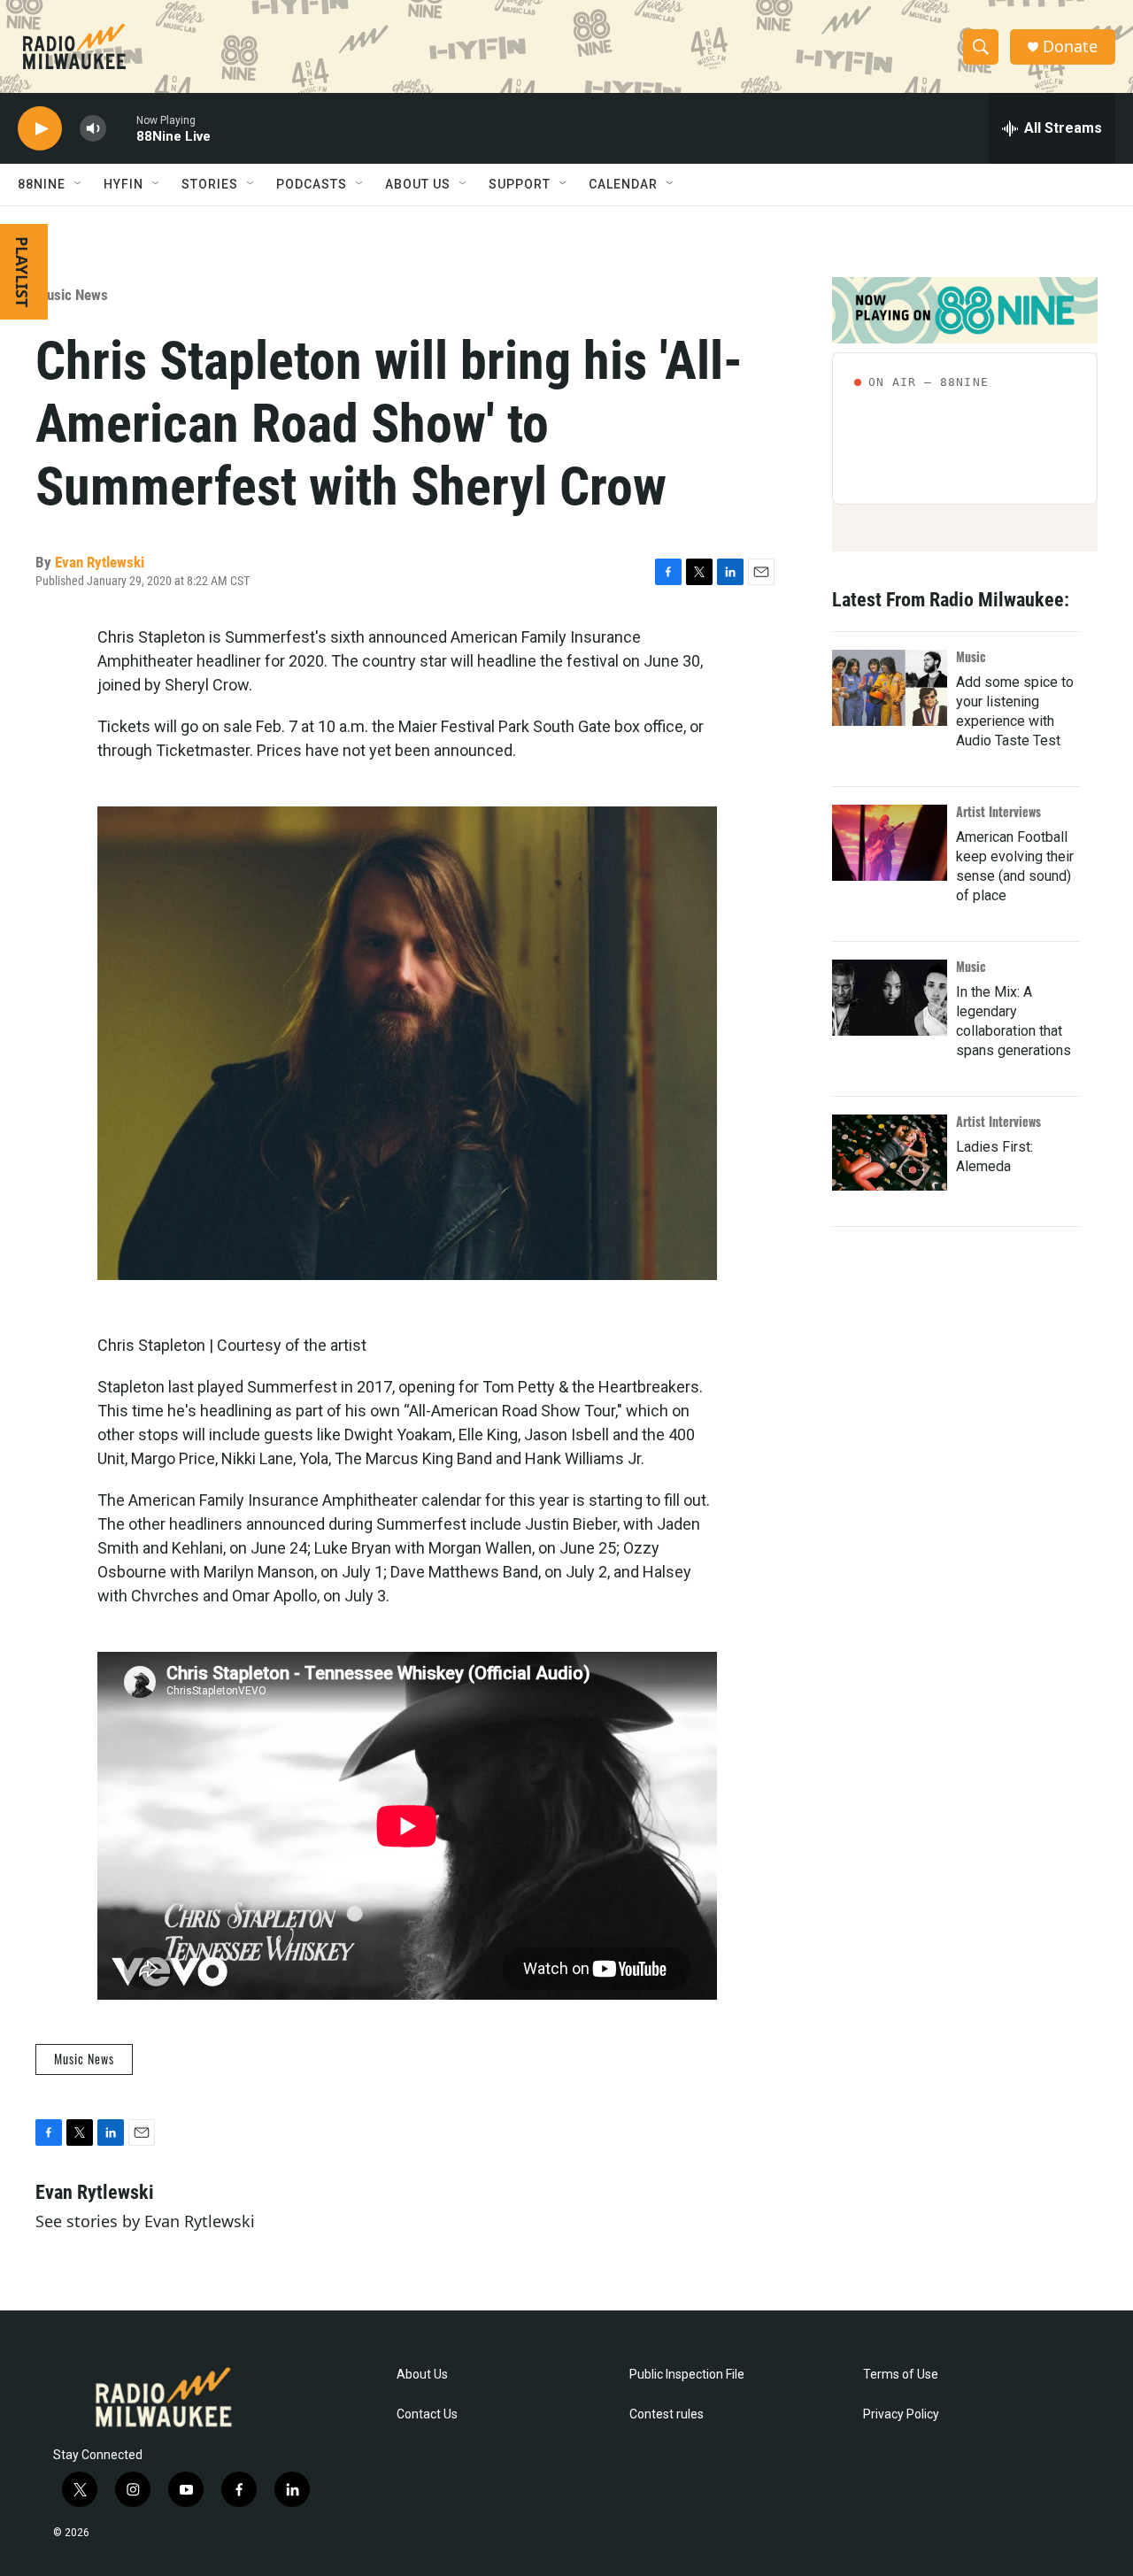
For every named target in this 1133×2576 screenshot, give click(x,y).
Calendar (623, 184)
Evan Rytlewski (100, 562)
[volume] (93, 129)
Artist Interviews (998, 811)
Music (971, 656)
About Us (422, 2375)
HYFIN (123, 184)
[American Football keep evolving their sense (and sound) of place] (890, 843)
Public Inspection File (687, 2375)
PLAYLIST (22, 272)
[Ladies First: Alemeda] (890, 1153)
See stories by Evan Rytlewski (145, 2221)
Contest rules (667, 2414)
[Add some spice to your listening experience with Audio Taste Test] (890, 688)
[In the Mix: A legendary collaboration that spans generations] (890, 998)
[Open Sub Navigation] (79, 184)
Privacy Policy (901, 2414)
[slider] (121, 128)
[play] (40, 129)
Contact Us (427, 2414)
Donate (1070, 46)
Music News (72, 295)
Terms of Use (901, 2375)
